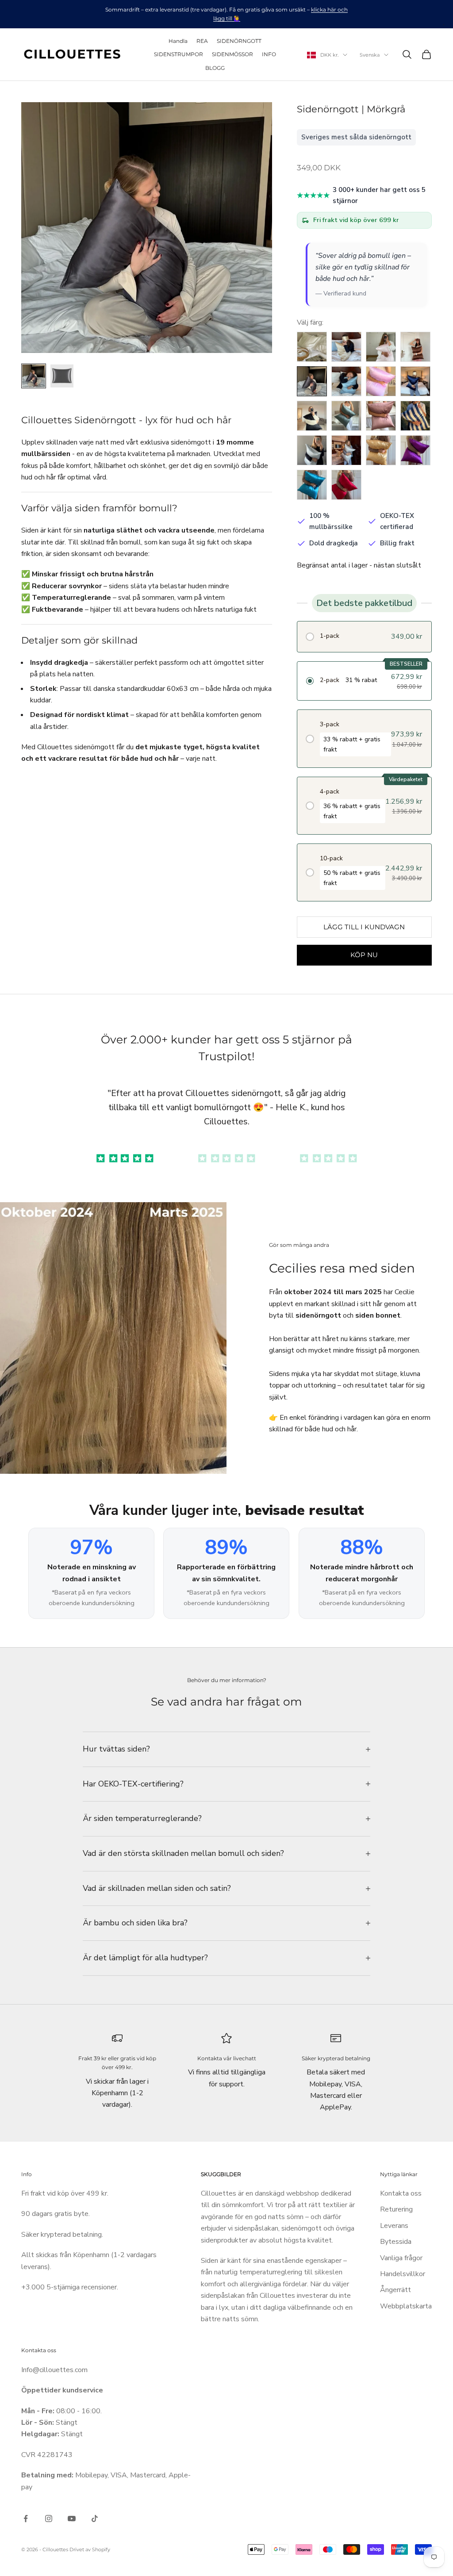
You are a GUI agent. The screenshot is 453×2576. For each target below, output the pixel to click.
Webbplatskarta (406, 2306)
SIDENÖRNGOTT (239, 41)
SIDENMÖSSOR (232, 54)
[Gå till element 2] (62, 376)
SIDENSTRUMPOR (179, 54)
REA (202, 41)
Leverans (394, 2226)
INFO (269, 54)
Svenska (370, 55)
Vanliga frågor (401, 2258)
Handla (178, 41)
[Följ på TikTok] (95, 2518)
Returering (396, 2209)
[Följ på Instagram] (49, 2518)
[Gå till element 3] (328, 1158)
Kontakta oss (401, 2193)
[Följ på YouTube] (72, 2518)
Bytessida (396, 2242)
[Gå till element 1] (34, 376)
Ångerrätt (395, 2290)
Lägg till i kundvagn (364, 927)
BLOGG (215, 68)
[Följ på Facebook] (26, 2518)
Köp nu (364, 955)
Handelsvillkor (403, 2274)
